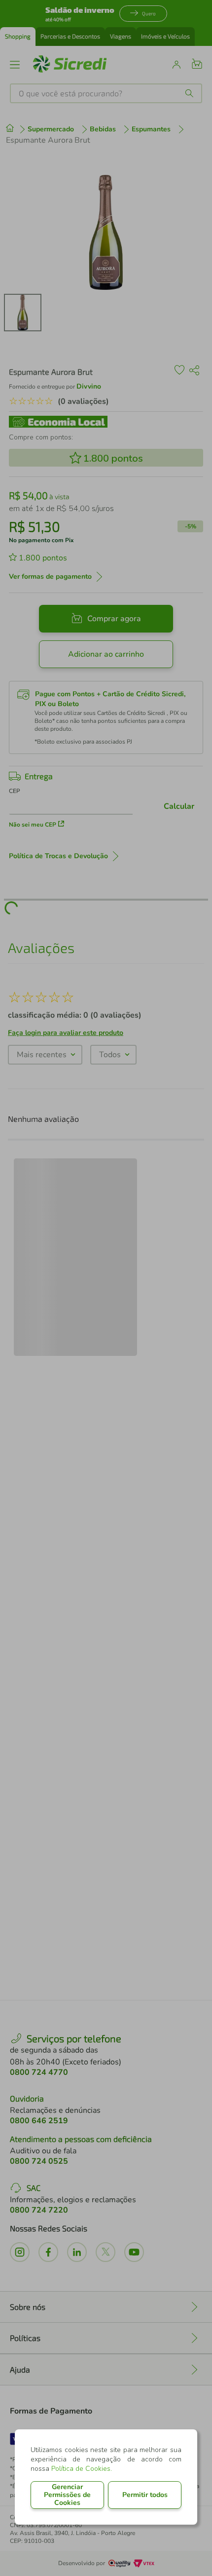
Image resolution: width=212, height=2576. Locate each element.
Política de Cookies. (82, 2469)
